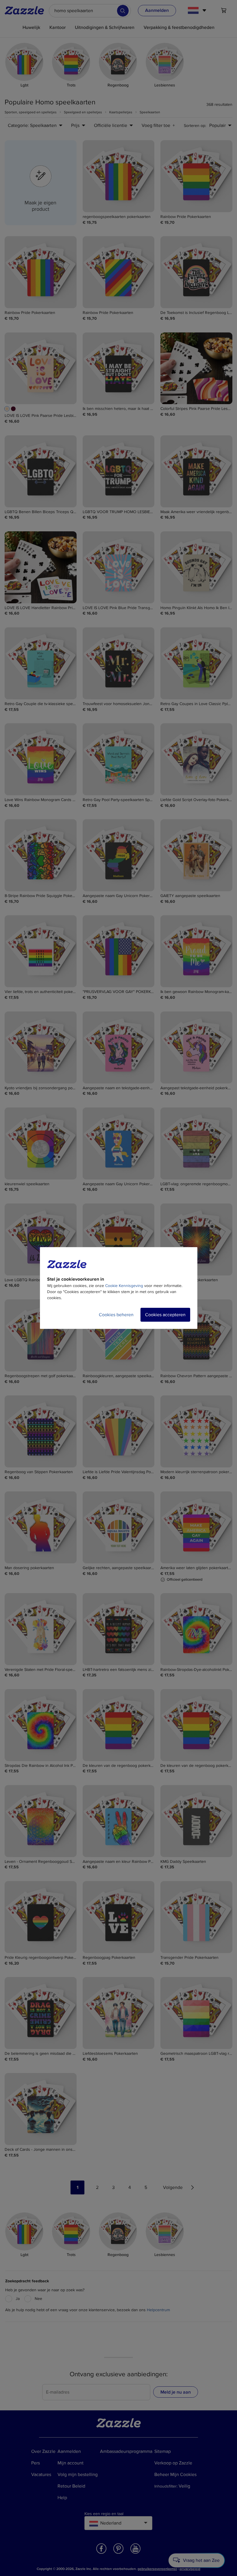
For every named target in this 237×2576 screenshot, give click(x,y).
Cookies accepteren (165, 1315)
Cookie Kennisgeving (124, 1286)
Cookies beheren (116, 1315)
